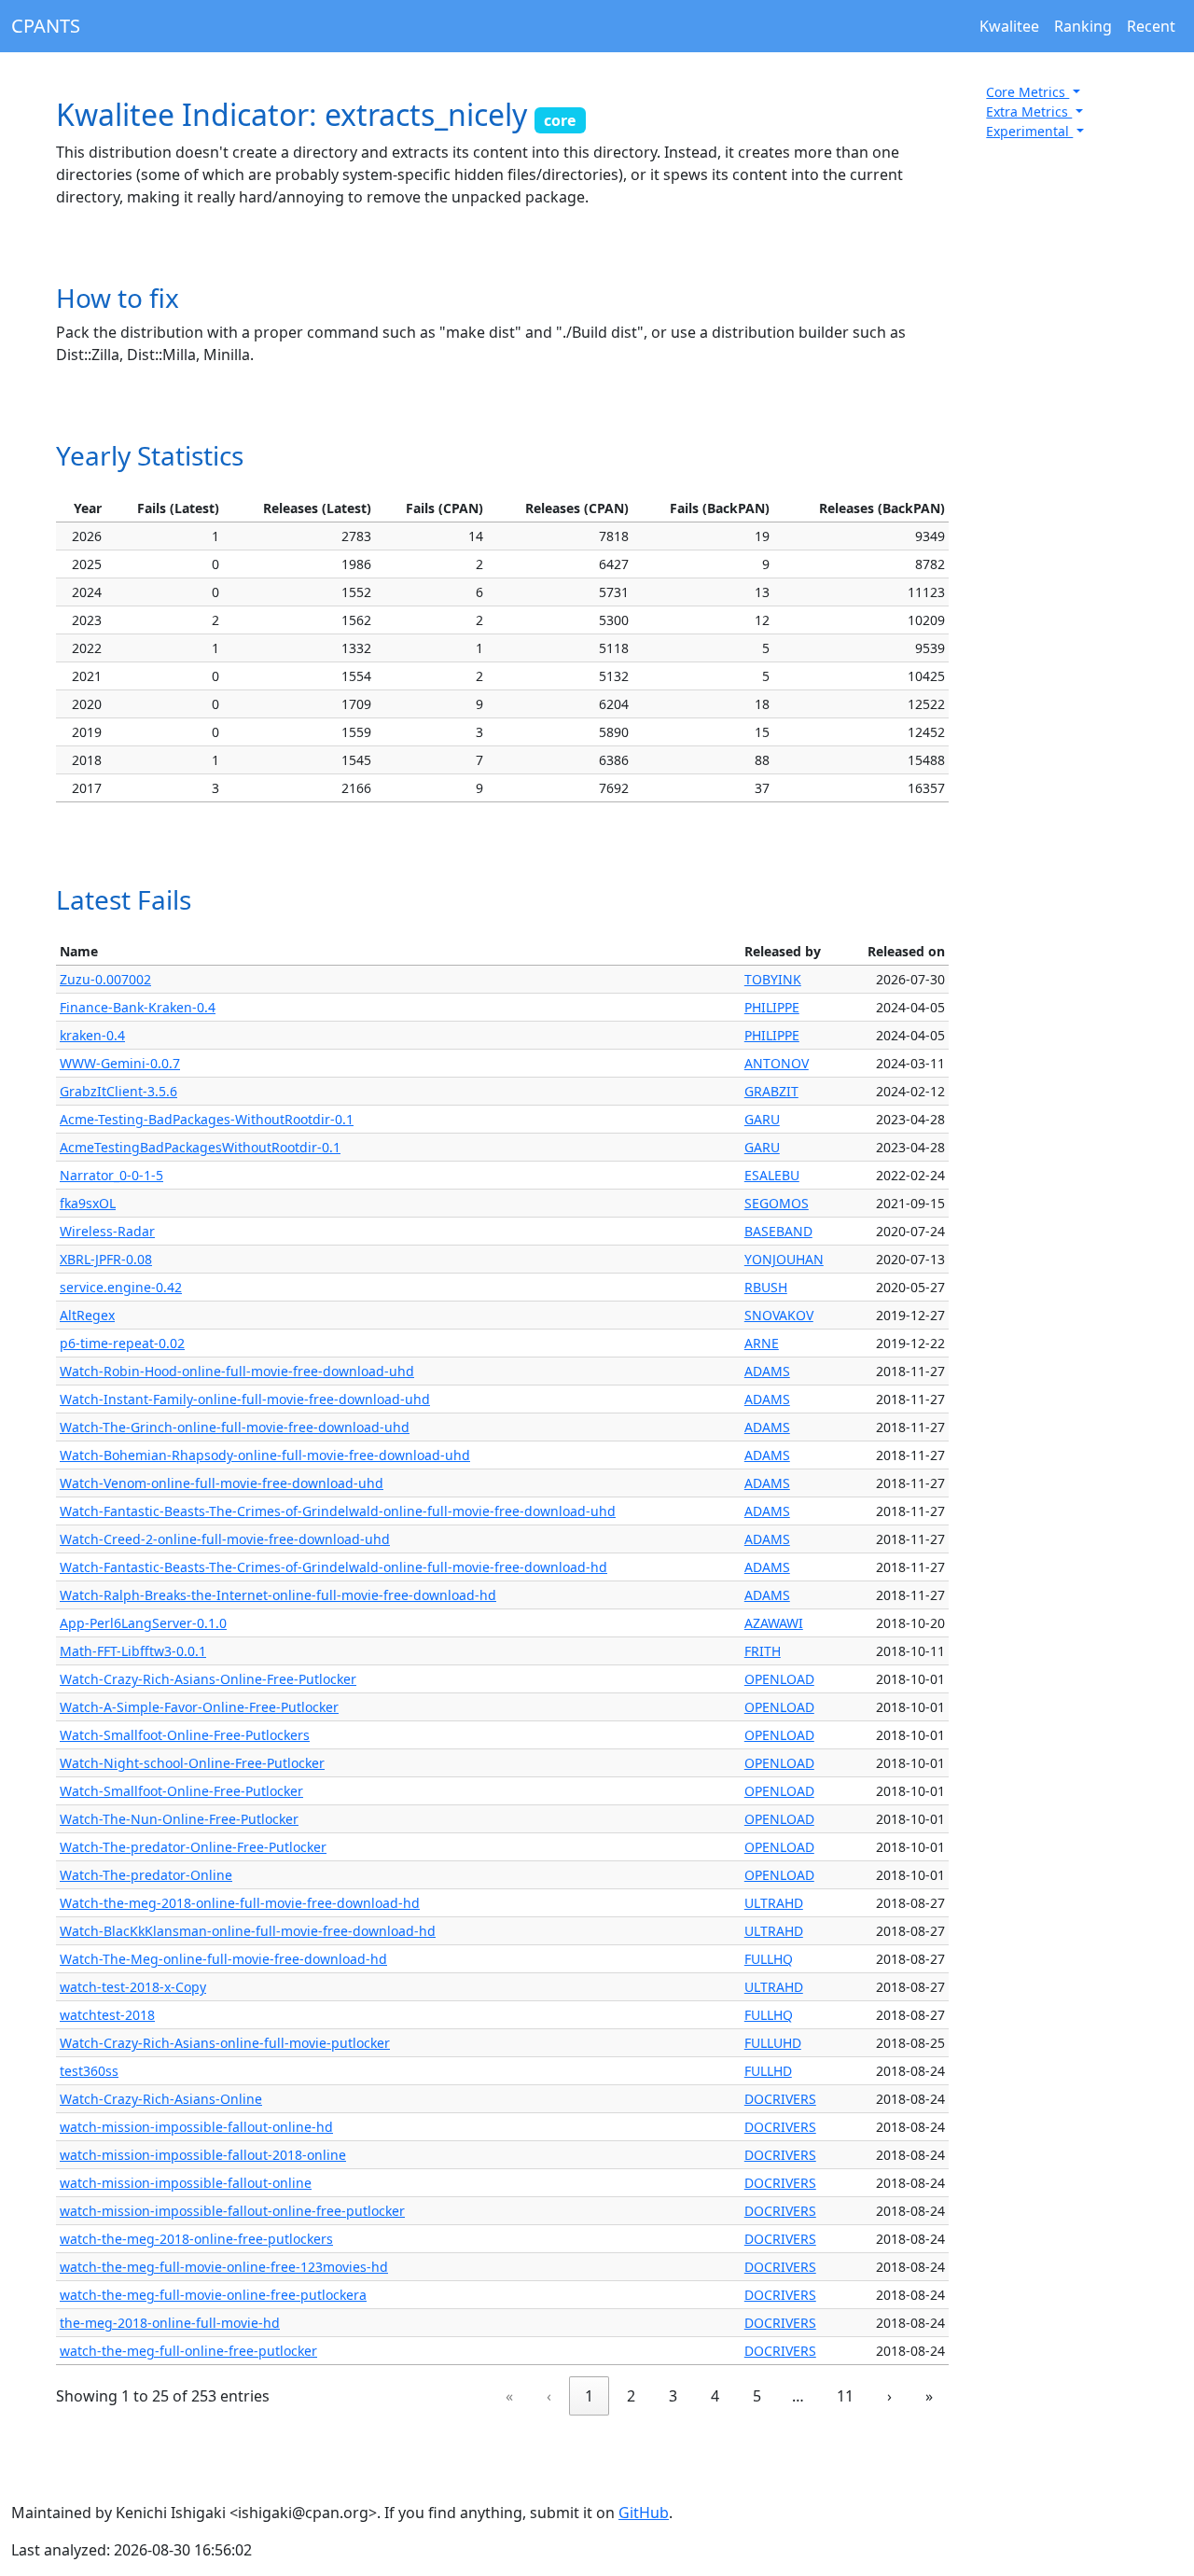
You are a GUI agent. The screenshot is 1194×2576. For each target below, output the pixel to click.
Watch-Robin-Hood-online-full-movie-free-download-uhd (237, 1371)
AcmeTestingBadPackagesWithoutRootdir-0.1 (200, 1147)
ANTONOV (777, 1063)
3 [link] (673, 2396)
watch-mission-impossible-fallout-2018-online (203, 2155)
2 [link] (631, 2396)
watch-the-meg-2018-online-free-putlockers (196, 2239)
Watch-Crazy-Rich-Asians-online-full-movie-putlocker (225, 2043)
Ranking (1083, 26)
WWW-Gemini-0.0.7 (120, 1063)
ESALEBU (772, 1175)
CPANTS (46, 26)
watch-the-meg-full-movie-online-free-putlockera (213, 2295)
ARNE (762, 1343)
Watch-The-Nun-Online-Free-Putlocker (179, 1819)
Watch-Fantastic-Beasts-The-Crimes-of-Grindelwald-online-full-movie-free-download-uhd (338, 1511)
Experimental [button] (1029, 131)
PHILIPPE (772, 1007)
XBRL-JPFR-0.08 (106, 1259)
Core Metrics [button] (1027, 92)
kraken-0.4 (92, 1035)
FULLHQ (769, 1959)
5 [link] (757, 2396)
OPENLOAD (779, 1679)
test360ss (89, 2071)
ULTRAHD (774, 1903)
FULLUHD (773, 2043)
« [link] (509, 2396)
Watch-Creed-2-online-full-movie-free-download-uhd (225, 1539)
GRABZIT (771, 1091)
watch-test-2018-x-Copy (133, 1987)
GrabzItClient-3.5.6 (118, 1091)
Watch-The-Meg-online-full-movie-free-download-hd (223, 1959)
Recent (1151, 26)
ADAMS (767, 1371)
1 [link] (589, 2396)
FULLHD (768, 2071)
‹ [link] (549, 2396)
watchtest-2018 (107, 2015)
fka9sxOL (88, 1203)
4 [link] (715, 2396)
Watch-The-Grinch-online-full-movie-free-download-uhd (235, 1427)
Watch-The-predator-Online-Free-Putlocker (193, 1847)
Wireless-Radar (107, 1231)
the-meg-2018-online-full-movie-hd (170, 2323)
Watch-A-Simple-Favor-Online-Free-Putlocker (199, 1707)
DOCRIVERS (780, 2099)
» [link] (929, 2396)
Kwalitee (1009, 26)
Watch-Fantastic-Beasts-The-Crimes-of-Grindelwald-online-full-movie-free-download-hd (333, 1567)
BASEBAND (778, 1231)
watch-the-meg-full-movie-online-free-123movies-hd (224, 2267)
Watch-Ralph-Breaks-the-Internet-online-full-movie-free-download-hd (278, 1595)
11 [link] (845, 2396)
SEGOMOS (777, 1203)
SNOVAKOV (779, 1315)
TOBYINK (773, 979)
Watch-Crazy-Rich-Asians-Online (161, 2099)
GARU (762, 1119)
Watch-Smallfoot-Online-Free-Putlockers (185, 1735)
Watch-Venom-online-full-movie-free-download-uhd (222, 1483)
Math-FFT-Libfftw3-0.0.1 (133, 1651)
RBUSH (766, 1287)
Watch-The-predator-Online (146, 1875)
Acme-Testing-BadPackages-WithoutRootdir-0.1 (207, 1119)
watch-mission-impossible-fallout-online (186, 2183)
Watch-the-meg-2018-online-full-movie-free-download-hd (240, 1903)
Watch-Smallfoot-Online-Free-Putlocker (181, 1791)
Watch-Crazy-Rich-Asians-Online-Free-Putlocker (208, 1679)
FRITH (763, 1651)
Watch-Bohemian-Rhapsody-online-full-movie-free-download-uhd (265, 1455)
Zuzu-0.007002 (105, 979)
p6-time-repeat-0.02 (122, 1343)
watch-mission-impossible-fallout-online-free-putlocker (232, 2211)
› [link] (889, 2396)
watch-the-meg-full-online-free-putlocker (188, 2351)
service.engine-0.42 (121, 1287)
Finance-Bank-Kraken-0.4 (138, 1007)
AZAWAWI (774, 1623)
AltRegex (87, 1315)
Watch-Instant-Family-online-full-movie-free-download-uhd (245, 1399)
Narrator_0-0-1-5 (111, 1175)
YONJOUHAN (784, 1259)
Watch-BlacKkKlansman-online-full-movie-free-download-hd (248, 1931)
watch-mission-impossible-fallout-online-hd (196, 2127)
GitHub (644, 2513)
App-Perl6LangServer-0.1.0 (143, 1623)
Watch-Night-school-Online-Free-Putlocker (192, 1763)
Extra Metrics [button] (1029, 111)
